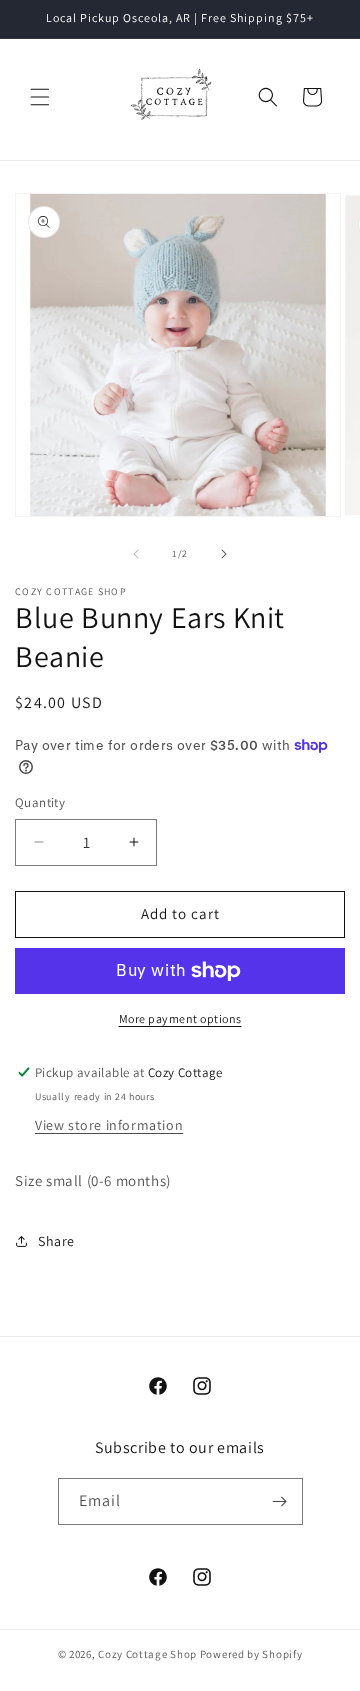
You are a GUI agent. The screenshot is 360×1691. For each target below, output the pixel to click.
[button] (40, 97)
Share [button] (56, 1241)
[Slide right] (224, 554)
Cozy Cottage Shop (147, 1654)
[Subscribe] (280, 1501)
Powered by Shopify (251, 1654)
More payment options (180, 1018)
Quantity (40, 802)
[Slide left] (136, 554)
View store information (109, 1125)
